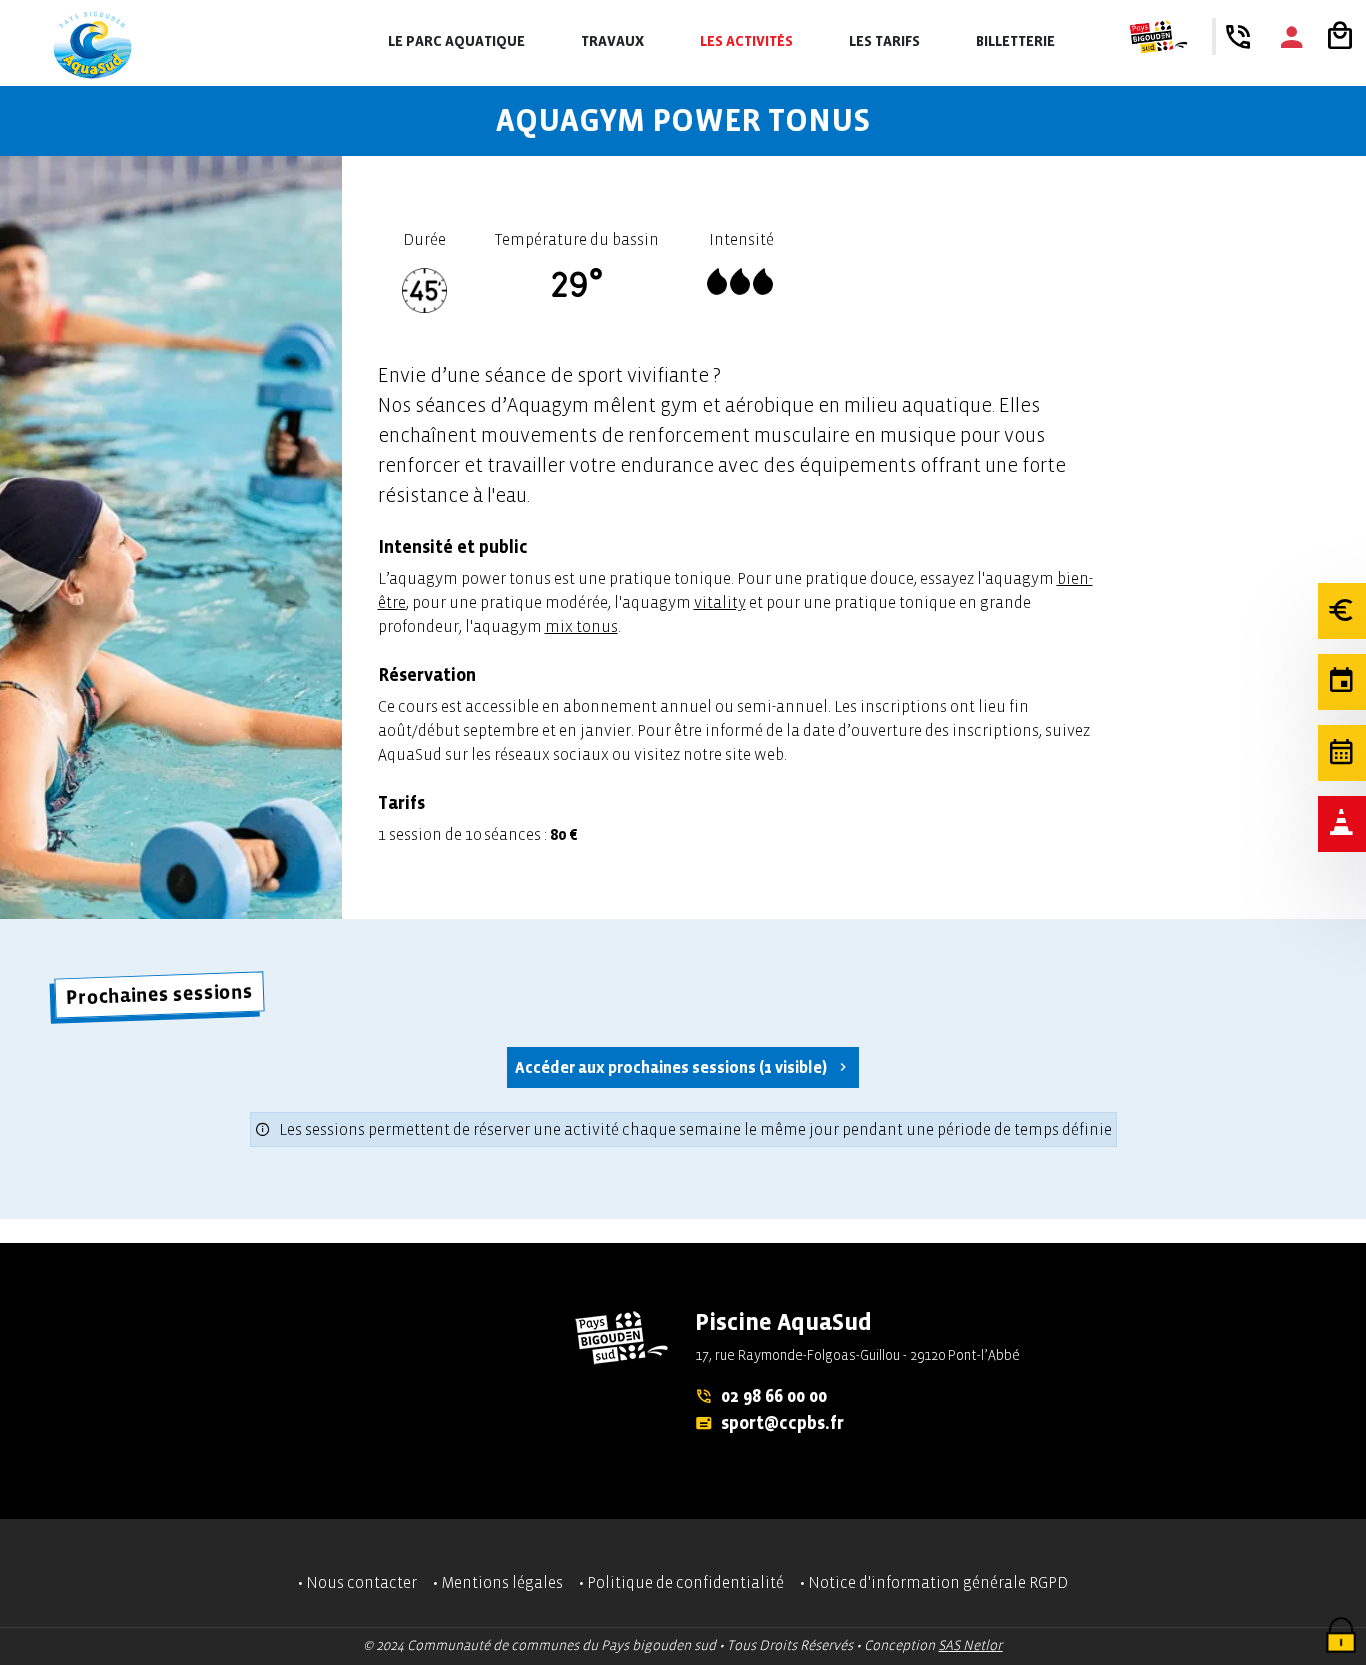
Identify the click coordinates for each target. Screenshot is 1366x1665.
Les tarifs (884, 41)
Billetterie (1015, 41)
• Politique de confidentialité (681, 1583)
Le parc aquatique (456, 41)
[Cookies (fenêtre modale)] (1341, 1637)
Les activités (746, 41)
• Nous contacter (357, 1583)
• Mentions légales (498, 1583)
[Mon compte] (1292, 37)
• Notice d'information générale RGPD (934, 1583)
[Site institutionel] (1158, 37)
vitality (720, 603)
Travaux (612, 41)
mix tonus (581, 627)
